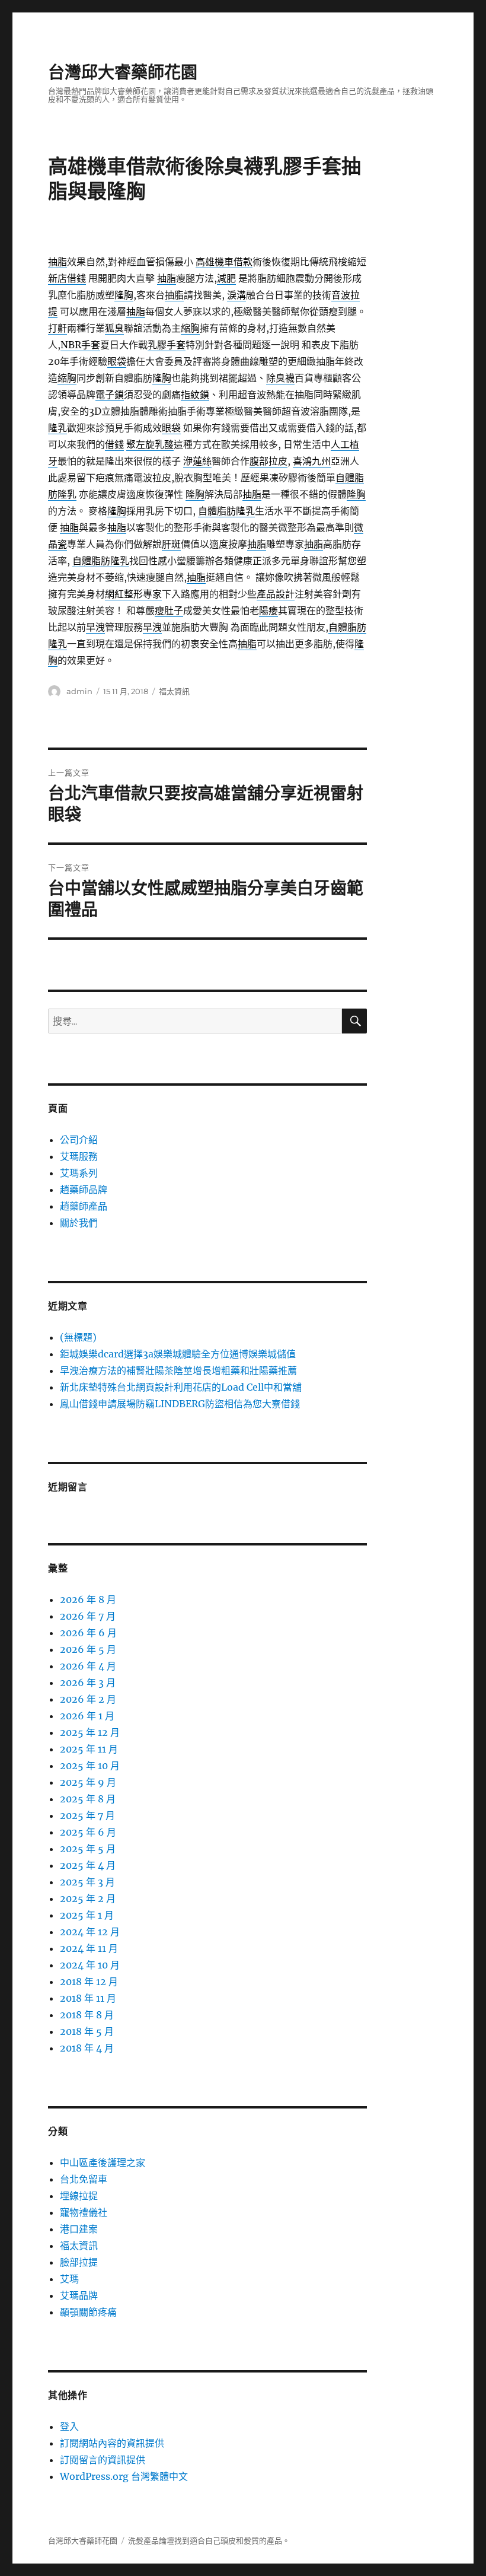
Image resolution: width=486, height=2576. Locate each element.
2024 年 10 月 (90, 1965)
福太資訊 (174, 691)
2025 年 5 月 (88, 1849)
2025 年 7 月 (87, 1815)
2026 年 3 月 (88, 1683)
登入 (69, 2426)
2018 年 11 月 (88, 1998)
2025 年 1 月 (87, 1915)
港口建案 (79, 2229)
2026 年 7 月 (88, 1616)
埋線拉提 (79, 2196)
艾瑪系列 (79, 1173)
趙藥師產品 (84, 1206)
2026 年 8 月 (88, 1599)
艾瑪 (69, 2279)
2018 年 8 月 (87, 2015)
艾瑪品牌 (79, 2295)
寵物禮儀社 (84, 2212)
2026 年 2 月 (88, 1699)
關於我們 (79, 1223)
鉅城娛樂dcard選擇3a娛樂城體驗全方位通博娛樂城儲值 (178, 1354)
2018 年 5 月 (87, 2031)
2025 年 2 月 (88, 1898)
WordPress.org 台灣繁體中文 (124, 2476)
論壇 (167, 2541)
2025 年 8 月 (88, 1799)
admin (79, 691)
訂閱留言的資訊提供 (103, 2460)
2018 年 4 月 (87, 2048)
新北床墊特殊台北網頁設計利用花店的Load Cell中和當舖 (181, 1387)
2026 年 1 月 (87, 1716)
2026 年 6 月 (88, 1633)
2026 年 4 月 (88, 1666)
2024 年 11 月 (89, 1948)
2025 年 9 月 (88, 1782)
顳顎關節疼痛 (88, 2312)
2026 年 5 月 (88, 1649)
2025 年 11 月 (89, 1749)
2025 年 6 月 (88, 1832)
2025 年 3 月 (87, 1882)
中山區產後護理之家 (103, 2162)
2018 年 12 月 (89, 1982)
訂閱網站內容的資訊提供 (112, 2443)
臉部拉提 (79, 2262)
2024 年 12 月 (90, 1932)
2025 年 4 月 (88, 1865)
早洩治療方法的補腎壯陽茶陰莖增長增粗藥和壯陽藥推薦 (178, 1370)
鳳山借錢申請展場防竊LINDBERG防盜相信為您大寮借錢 (180, 1404)
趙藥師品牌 (84, 1190)
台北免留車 (84, 2179)
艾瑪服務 (79, 1156)
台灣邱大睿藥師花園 (123, 72)
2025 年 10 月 (90, 1766)
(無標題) (78, 1337)
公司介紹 (79, 1140)
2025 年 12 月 (90, 1732)
